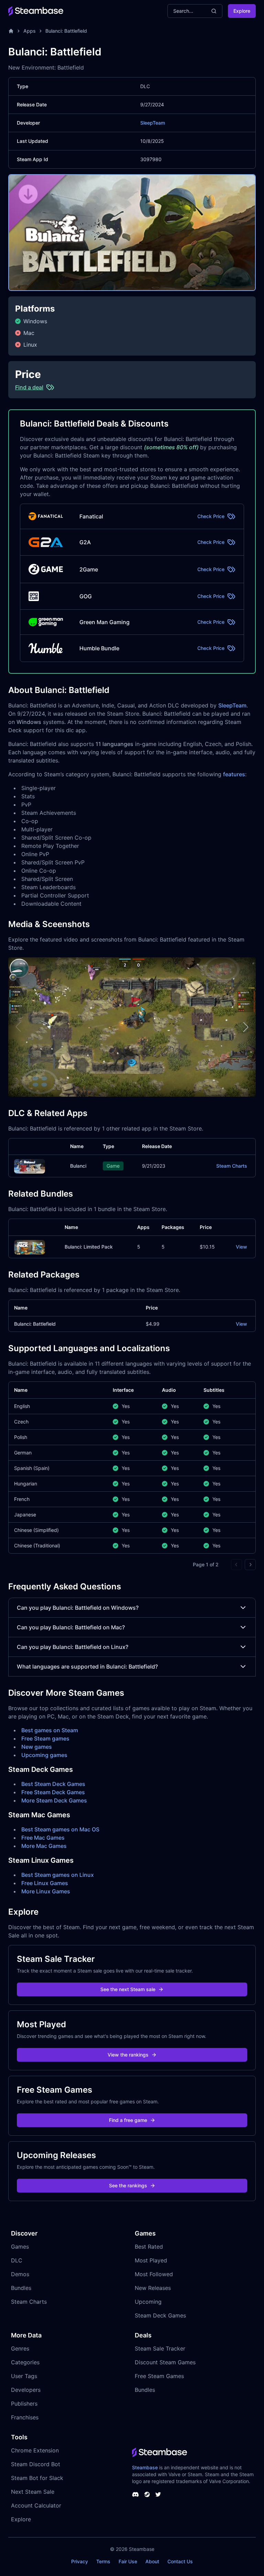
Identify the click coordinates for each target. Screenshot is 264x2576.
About (152, 2561)
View (241, 1247)
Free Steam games (45, 1738)
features (234, 774)
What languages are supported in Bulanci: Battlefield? (87, 1666)
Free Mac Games (43, 1838)
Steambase (145, 2467)
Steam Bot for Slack (37, 2478)
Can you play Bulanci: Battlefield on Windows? (78, 1608)
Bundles (21, 2288)
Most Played (151, 2260)
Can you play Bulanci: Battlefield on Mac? (71, 1627)
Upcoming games (44, 1755)
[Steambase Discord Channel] (135, 2494)
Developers (26, 2390)
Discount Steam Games (165, 2362)
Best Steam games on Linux (58, 1875)
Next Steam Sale (33, 2492)
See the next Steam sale (128, 1989)
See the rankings (128, 2185)
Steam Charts (232, 1166)
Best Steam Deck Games (53, 1784)
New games (37, 1747)
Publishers (24, 2404)
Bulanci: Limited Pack (89, 1247)
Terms (103, 2561)
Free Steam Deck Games (53, 1792)
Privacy (80, 2561)
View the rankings (128, 2055)
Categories (25, 2362)
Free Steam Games (159, 2376)
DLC (17, 2260)
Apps (30, 31)
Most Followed (154, 2274)
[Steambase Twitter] (158, 2494)
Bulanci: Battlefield (66, 31)
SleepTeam (153, 123)
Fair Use (128, 2561)
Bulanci (78, 1166)
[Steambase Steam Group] (147, 2494)
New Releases (153, 2288)
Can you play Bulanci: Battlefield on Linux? (73, 1647)
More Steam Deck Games (54, 1800)
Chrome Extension (35, 2450)
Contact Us (180, 2561)
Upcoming (148, 2302)
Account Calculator (36, 2505)
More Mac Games (44, 1846)
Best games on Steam (50, 1730)
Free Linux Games (45, 1883)
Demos (20, 2274)
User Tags (24, 2376)
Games (20, 2247)
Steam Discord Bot (36, 2464)
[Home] (11, 31)
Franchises (25, 2417)
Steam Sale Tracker (160, 2348)
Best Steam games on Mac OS (60, 1829)
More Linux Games (46, 1891)
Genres (20, 2348)
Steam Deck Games (160, 2315)
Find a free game (128, 2120)
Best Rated (149, 2247)
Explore (242, 11)
